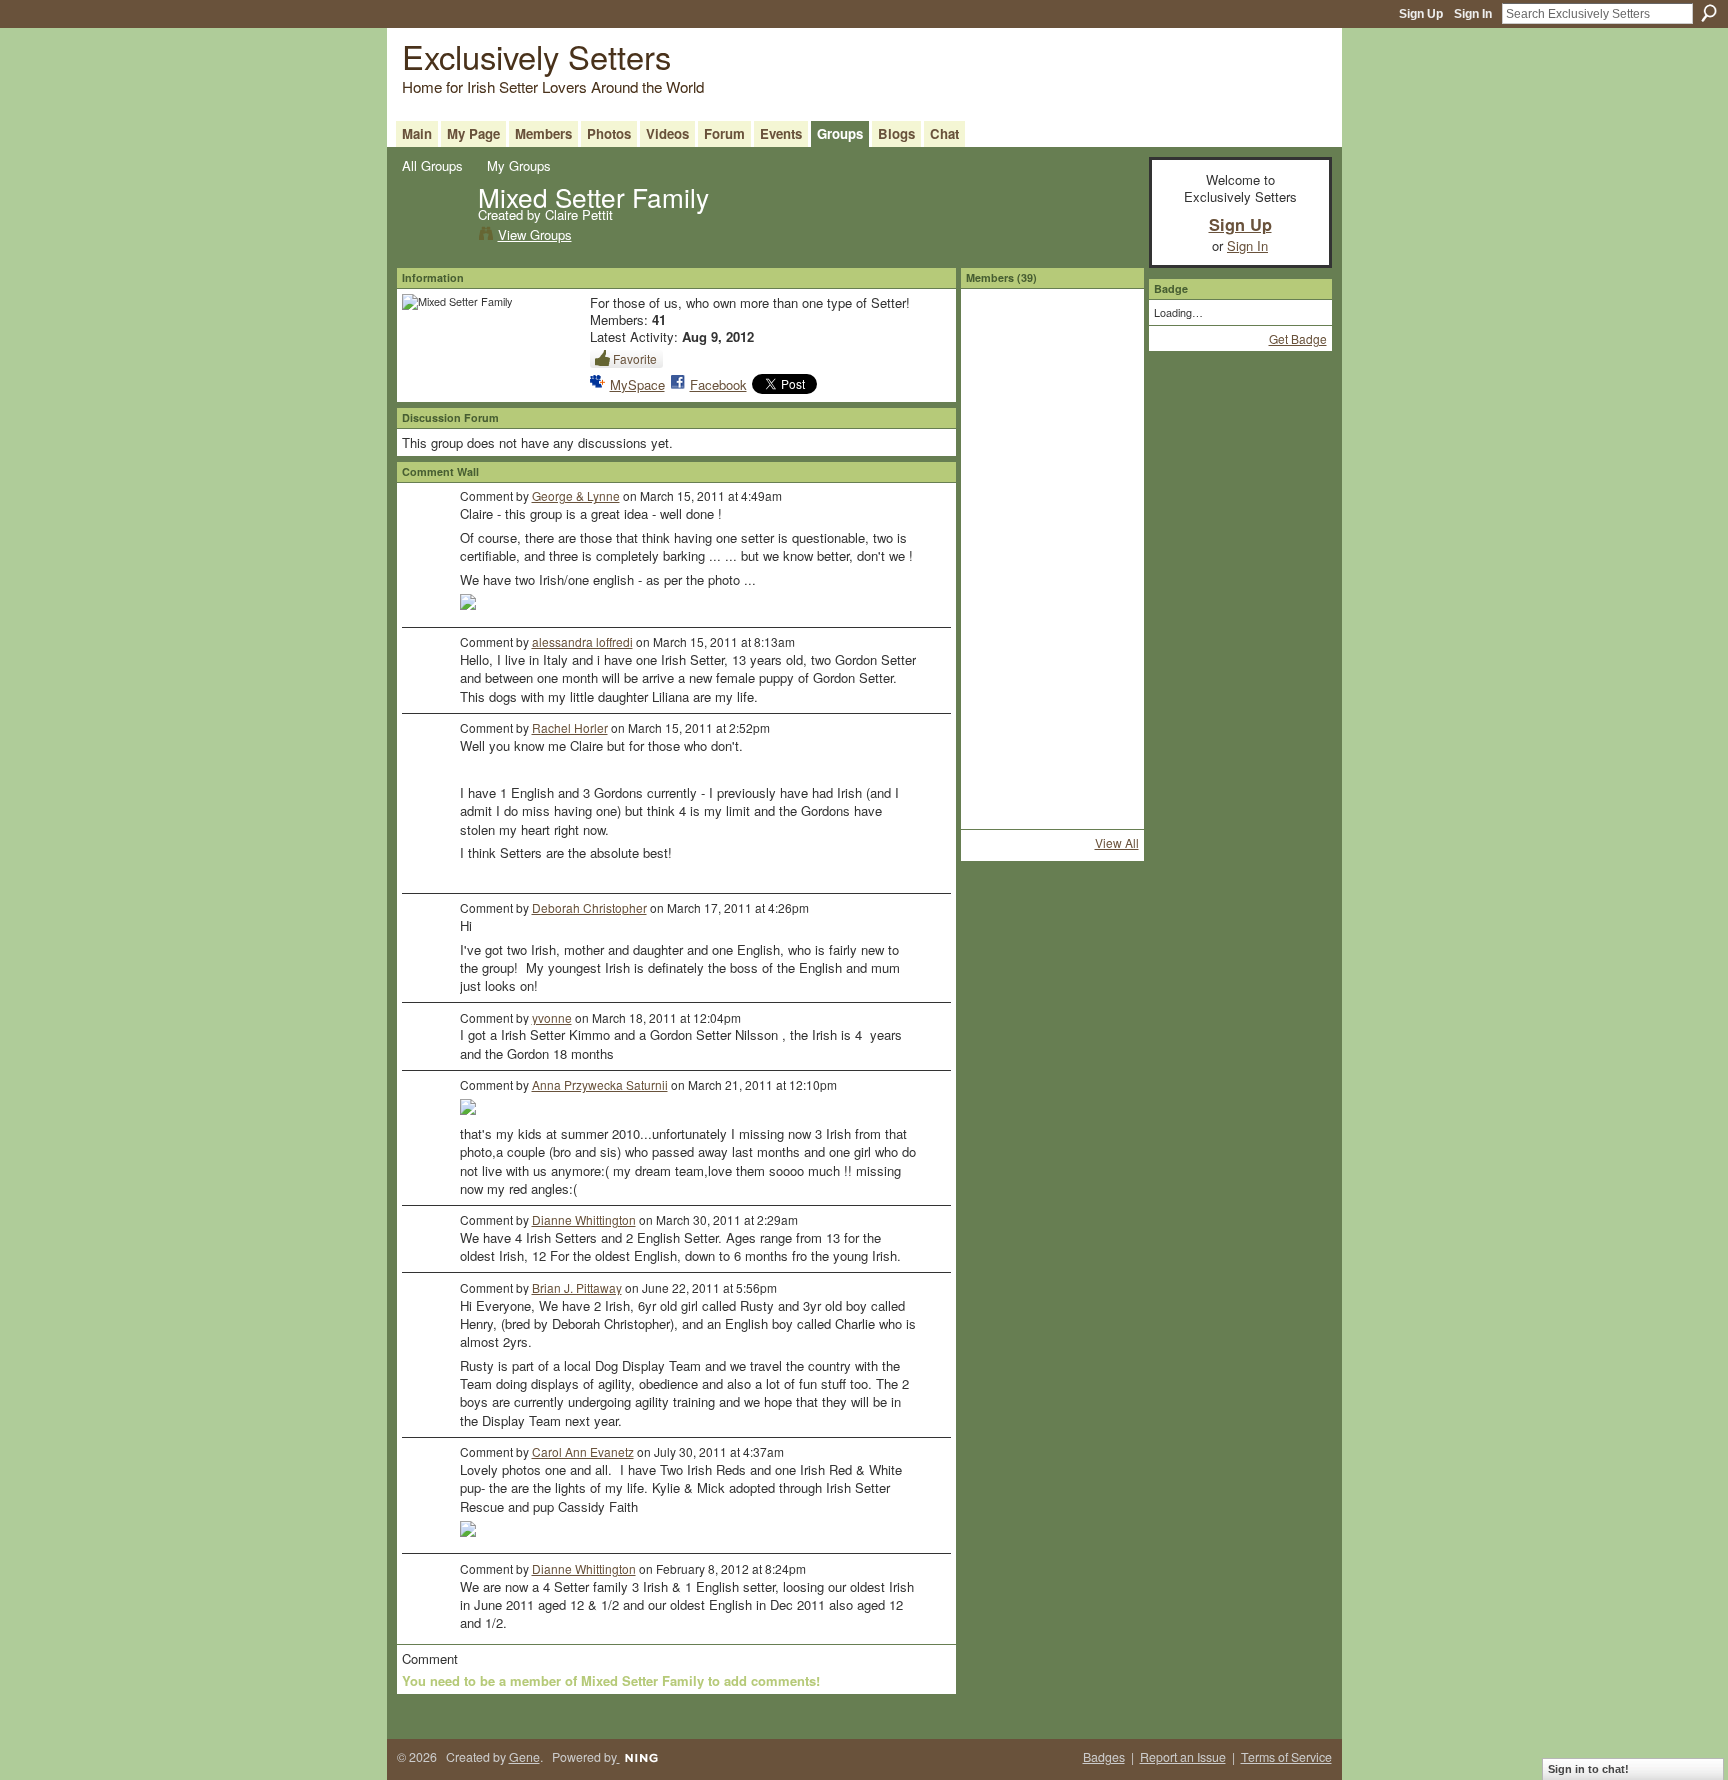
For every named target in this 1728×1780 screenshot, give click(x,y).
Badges (1104, 1757)
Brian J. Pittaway (577, 1287)
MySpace (637, 384)
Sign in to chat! (1588, 1769)
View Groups (535, 234)
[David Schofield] (1105, 814)
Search (1709, 13)
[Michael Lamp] (1105, 496)
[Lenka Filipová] (999, 390)
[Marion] (1052, 655)
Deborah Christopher (589, 907)
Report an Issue (1183, 1757)
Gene (524, 1757)
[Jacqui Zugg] (999, 443)
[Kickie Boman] (1105, 602)
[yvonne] (1105, 708)
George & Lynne (576, 495)
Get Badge (1298, 338)
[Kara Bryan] (1052, 390)
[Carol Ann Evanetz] (1052, 496)
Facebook (718, 384)
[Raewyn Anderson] (999, 496)
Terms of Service (1286, 1757)
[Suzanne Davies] (999, 337)
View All (1117, 842)
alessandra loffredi (582, 641)
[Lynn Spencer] (1052, 602)
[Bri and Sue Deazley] (999, 549)
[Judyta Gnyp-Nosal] (1105, 761)
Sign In (1473, 14)
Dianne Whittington (584, 1219)
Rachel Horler (570, 727)
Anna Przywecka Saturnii (600, 1084)
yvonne (552, 1017)
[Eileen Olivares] (1105, 337)
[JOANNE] (1052, 708)
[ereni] (1105, 443)
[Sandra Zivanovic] (1105, 390)
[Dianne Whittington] (999, 655)
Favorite (635, 358)
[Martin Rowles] (1105, 549)
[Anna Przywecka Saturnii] (999, 708)
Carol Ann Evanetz (583, 1451)
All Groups (432, 165)
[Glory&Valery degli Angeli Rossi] (999, 761)
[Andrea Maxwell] (1105, 655)
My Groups (519, 165)
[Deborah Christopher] (1052, 761)
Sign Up (1421, 14)
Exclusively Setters (536, 55)
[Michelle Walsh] (999, 814)
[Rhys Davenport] (1052, 337)
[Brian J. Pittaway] (1052, 549)
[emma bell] (1052, 443)
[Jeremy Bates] (1052, 814)
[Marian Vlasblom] (999, 602)
